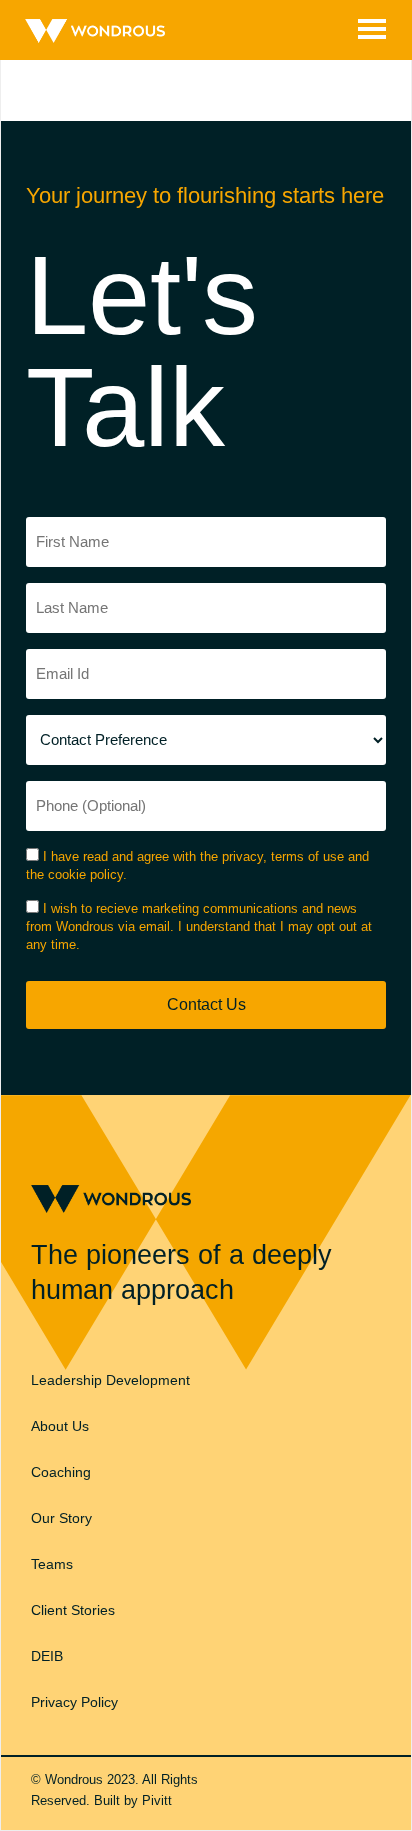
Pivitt (157, 1800)
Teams (52, 1564)
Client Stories (73, 1610)
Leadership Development (110, 1380)
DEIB (47, 1656)
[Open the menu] (372, 27)
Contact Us (206, 1004)
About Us (60, 1426)
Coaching (61, 1472)
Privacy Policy (74, 1702)
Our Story (61, 1518)
